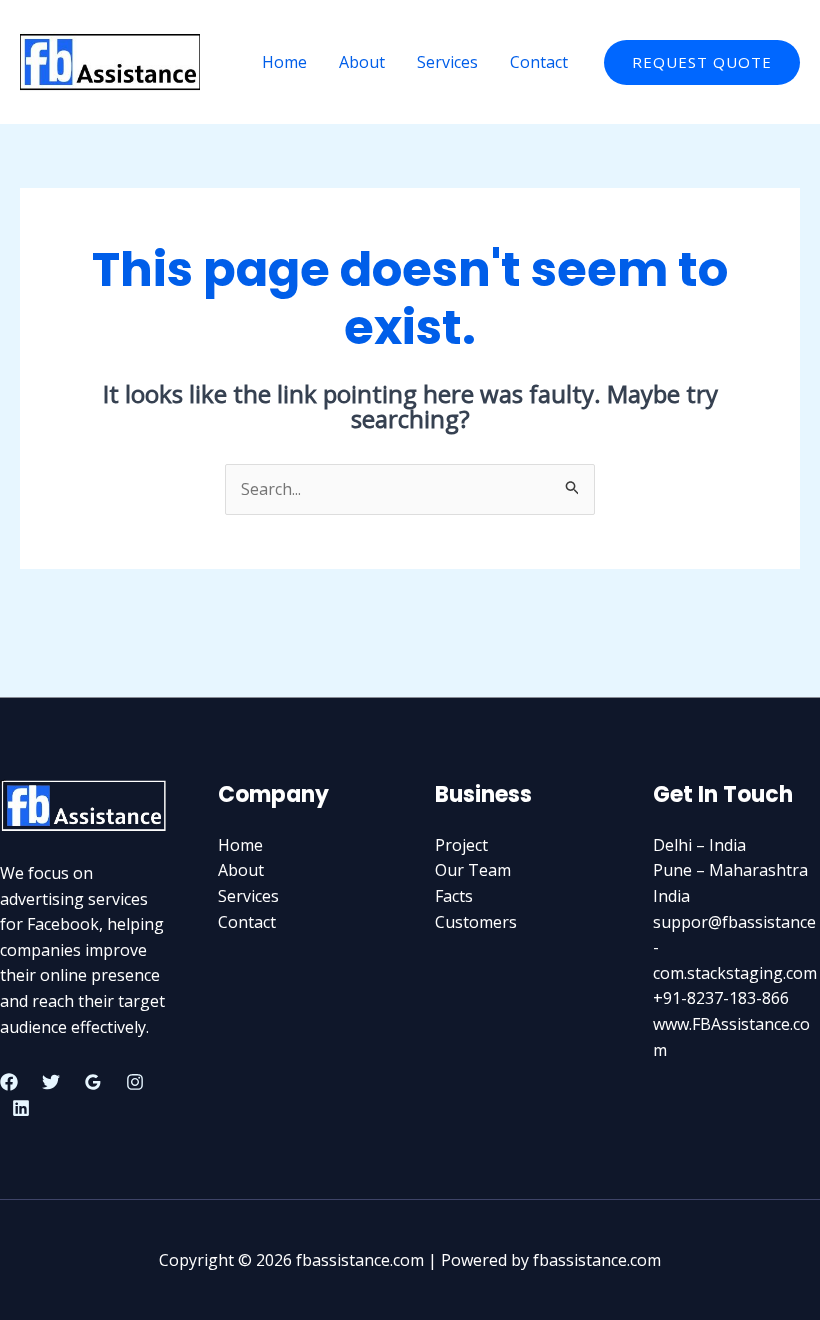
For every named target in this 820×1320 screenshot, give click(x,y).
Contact (539, 62)
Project (461, 845)
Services (447, 62)
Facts (454, 896)
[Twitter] (51, 1082)
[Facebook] (9, 1082)
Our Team (473, 870)
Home (284, 62)
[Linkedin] (21, 1108)
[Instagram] (135, 1082)
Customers (476, 922)
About (362, 62)
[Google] (93, 1082)
